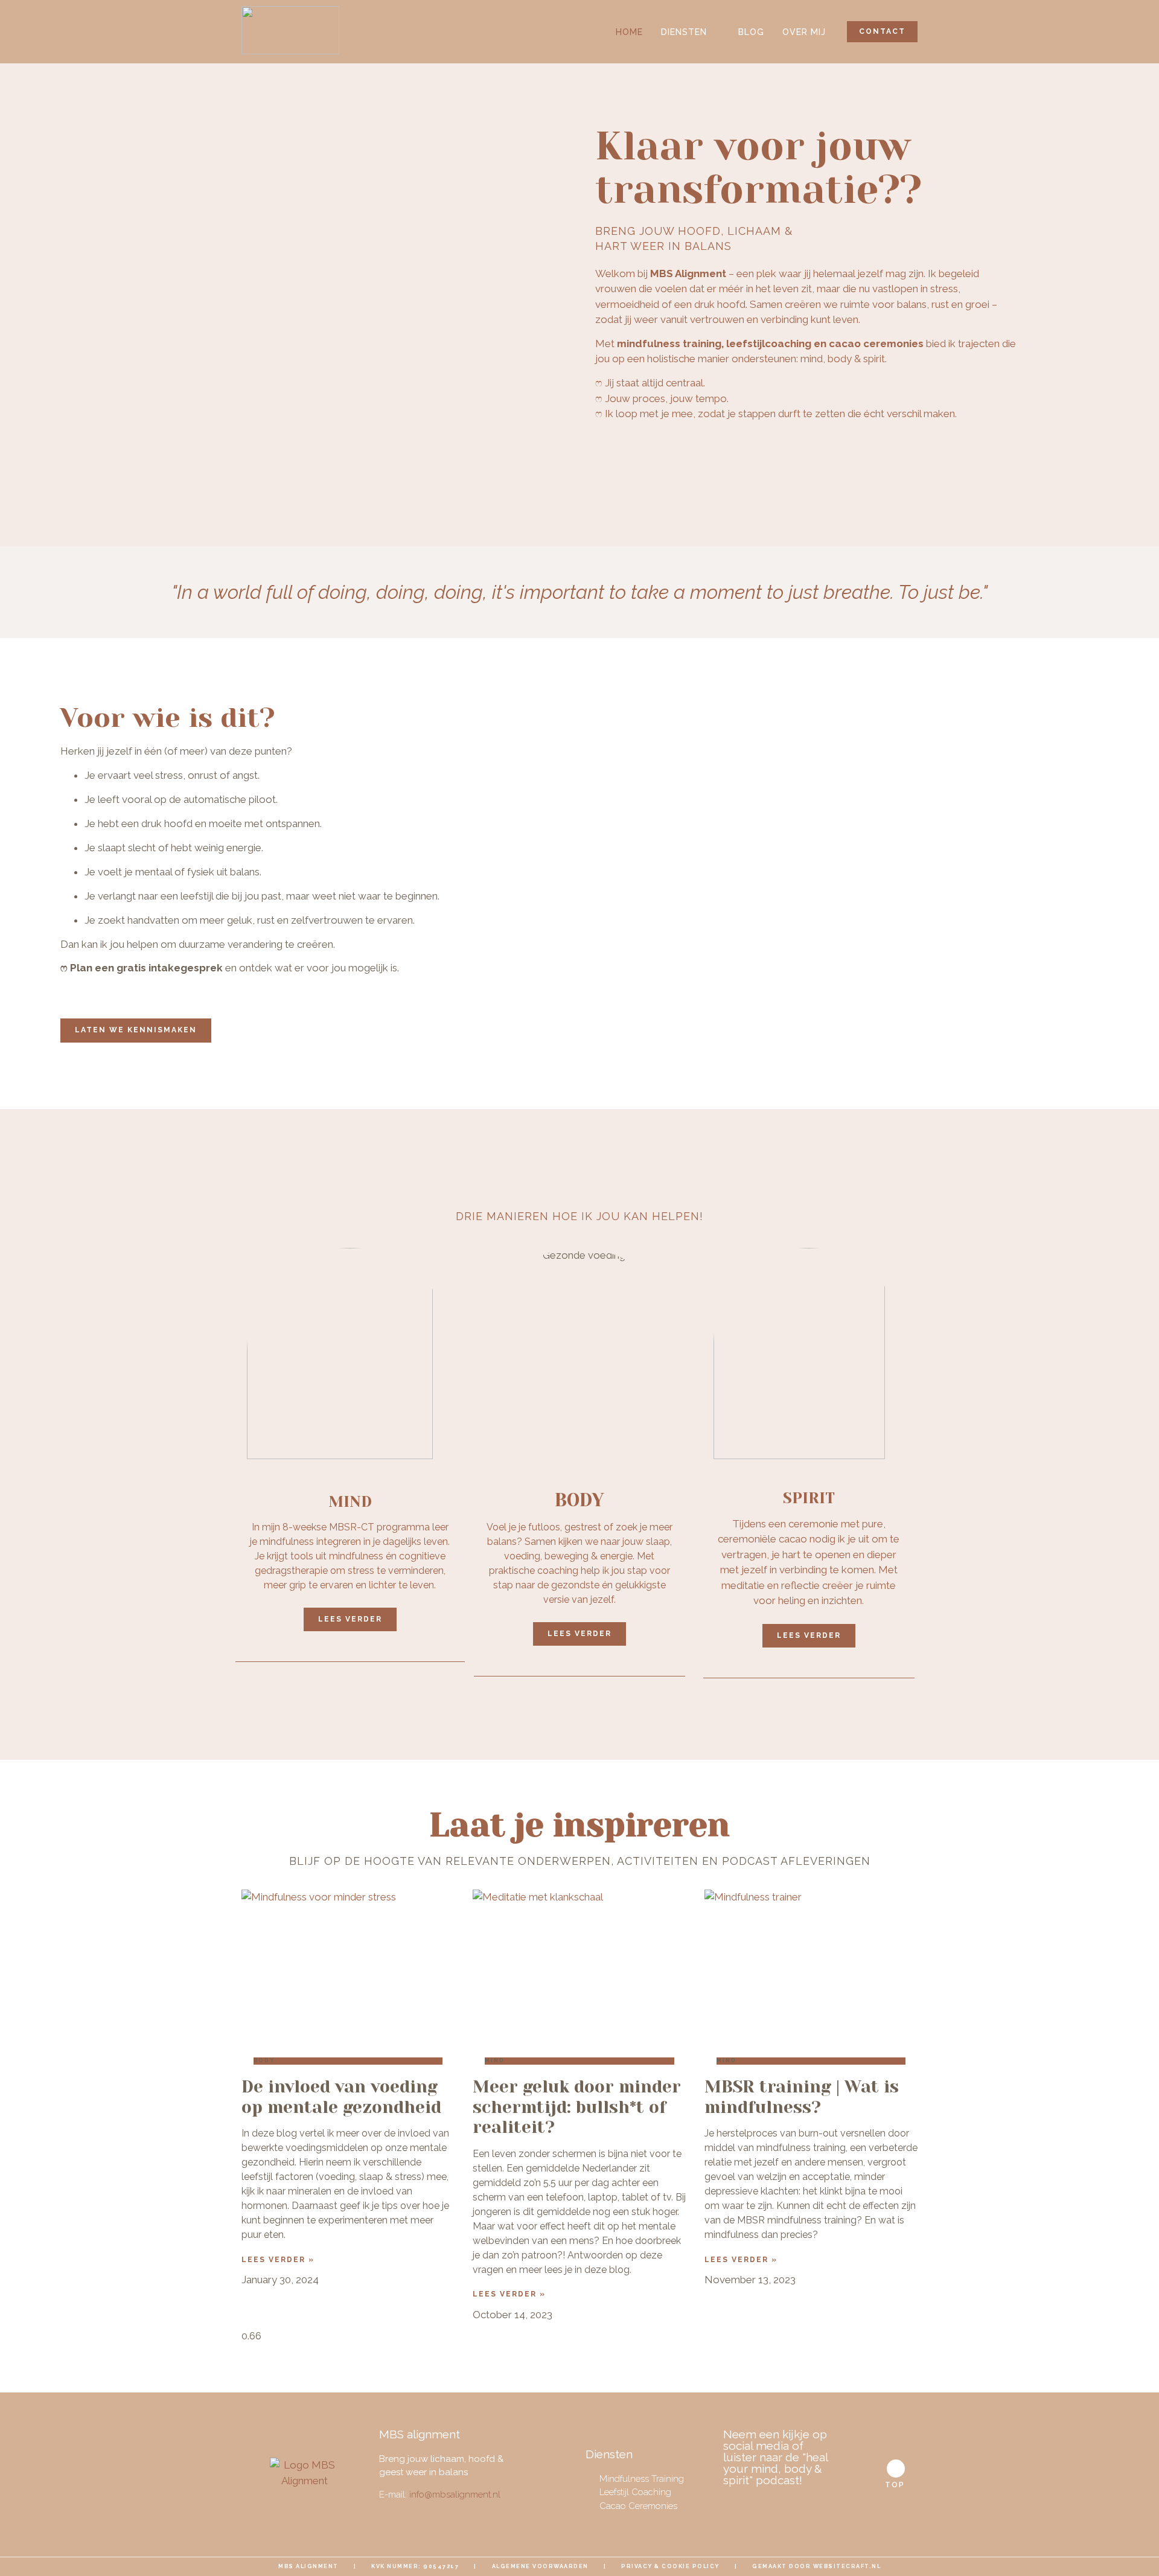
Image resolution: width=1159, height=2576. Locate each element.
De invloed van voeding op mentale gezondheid (341, 2097)
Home (629, 32)
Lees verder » (278, 2260)
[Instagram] (758, 2505)
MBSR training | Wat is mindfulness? (802, 2097)
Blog (751, 32)
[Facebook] (736, 2505)
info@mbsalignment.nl (455, 2495)
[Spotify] (823, 2505)
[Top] (896, 2469)
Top (895, 2485)
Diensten (684, 32)
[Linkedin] (780, 2505)
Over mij (804, 32)
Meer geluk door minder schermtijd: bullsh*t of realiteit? (577, 2107)
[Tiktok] (802, 2505)
